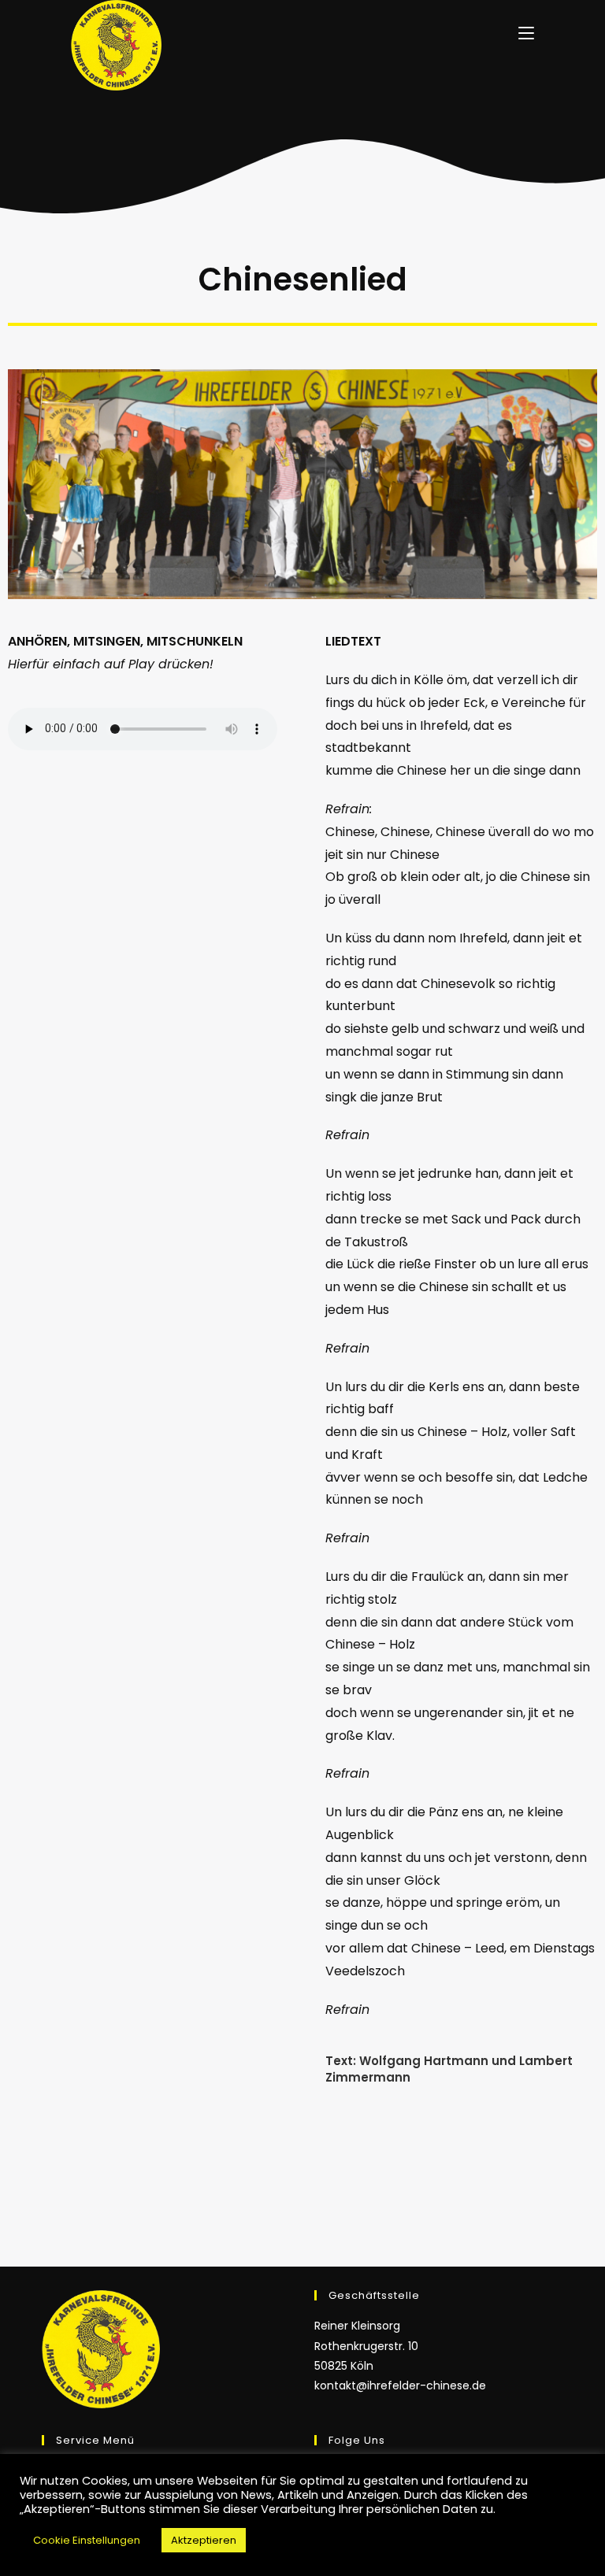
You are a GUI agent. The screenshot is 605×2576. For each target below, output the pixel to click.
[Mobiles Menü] (526, 32)
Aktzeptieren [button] (204, 2540)
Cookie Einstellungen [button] (87, 2540)
